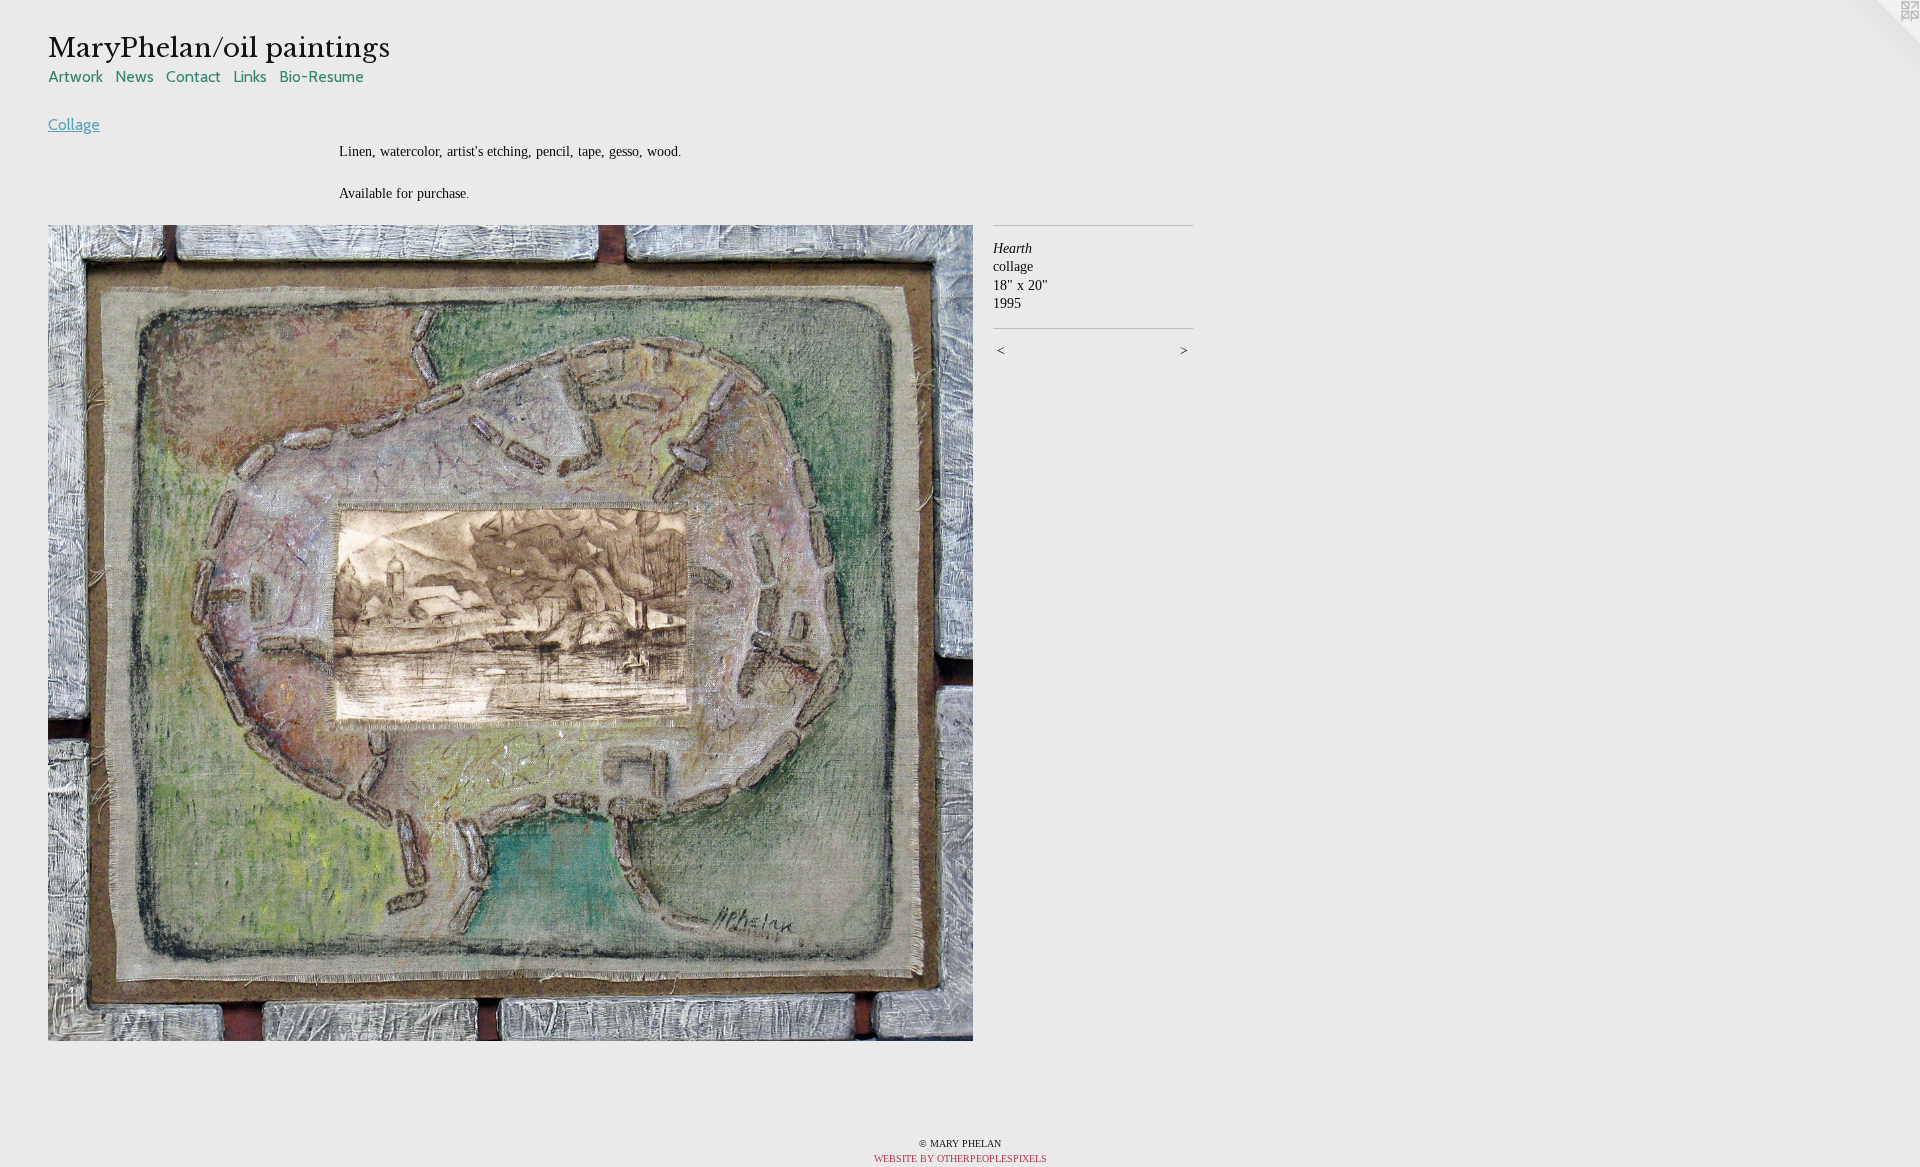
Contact (193, 76)
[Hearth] (510, 633)
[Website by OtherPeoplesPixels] (1880, 40)
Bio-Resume (321, 76)
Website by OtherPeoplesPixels (960, 1158)
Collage (74, 124)
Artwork (75, 76)
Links (250, 76)
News (134, 76)
